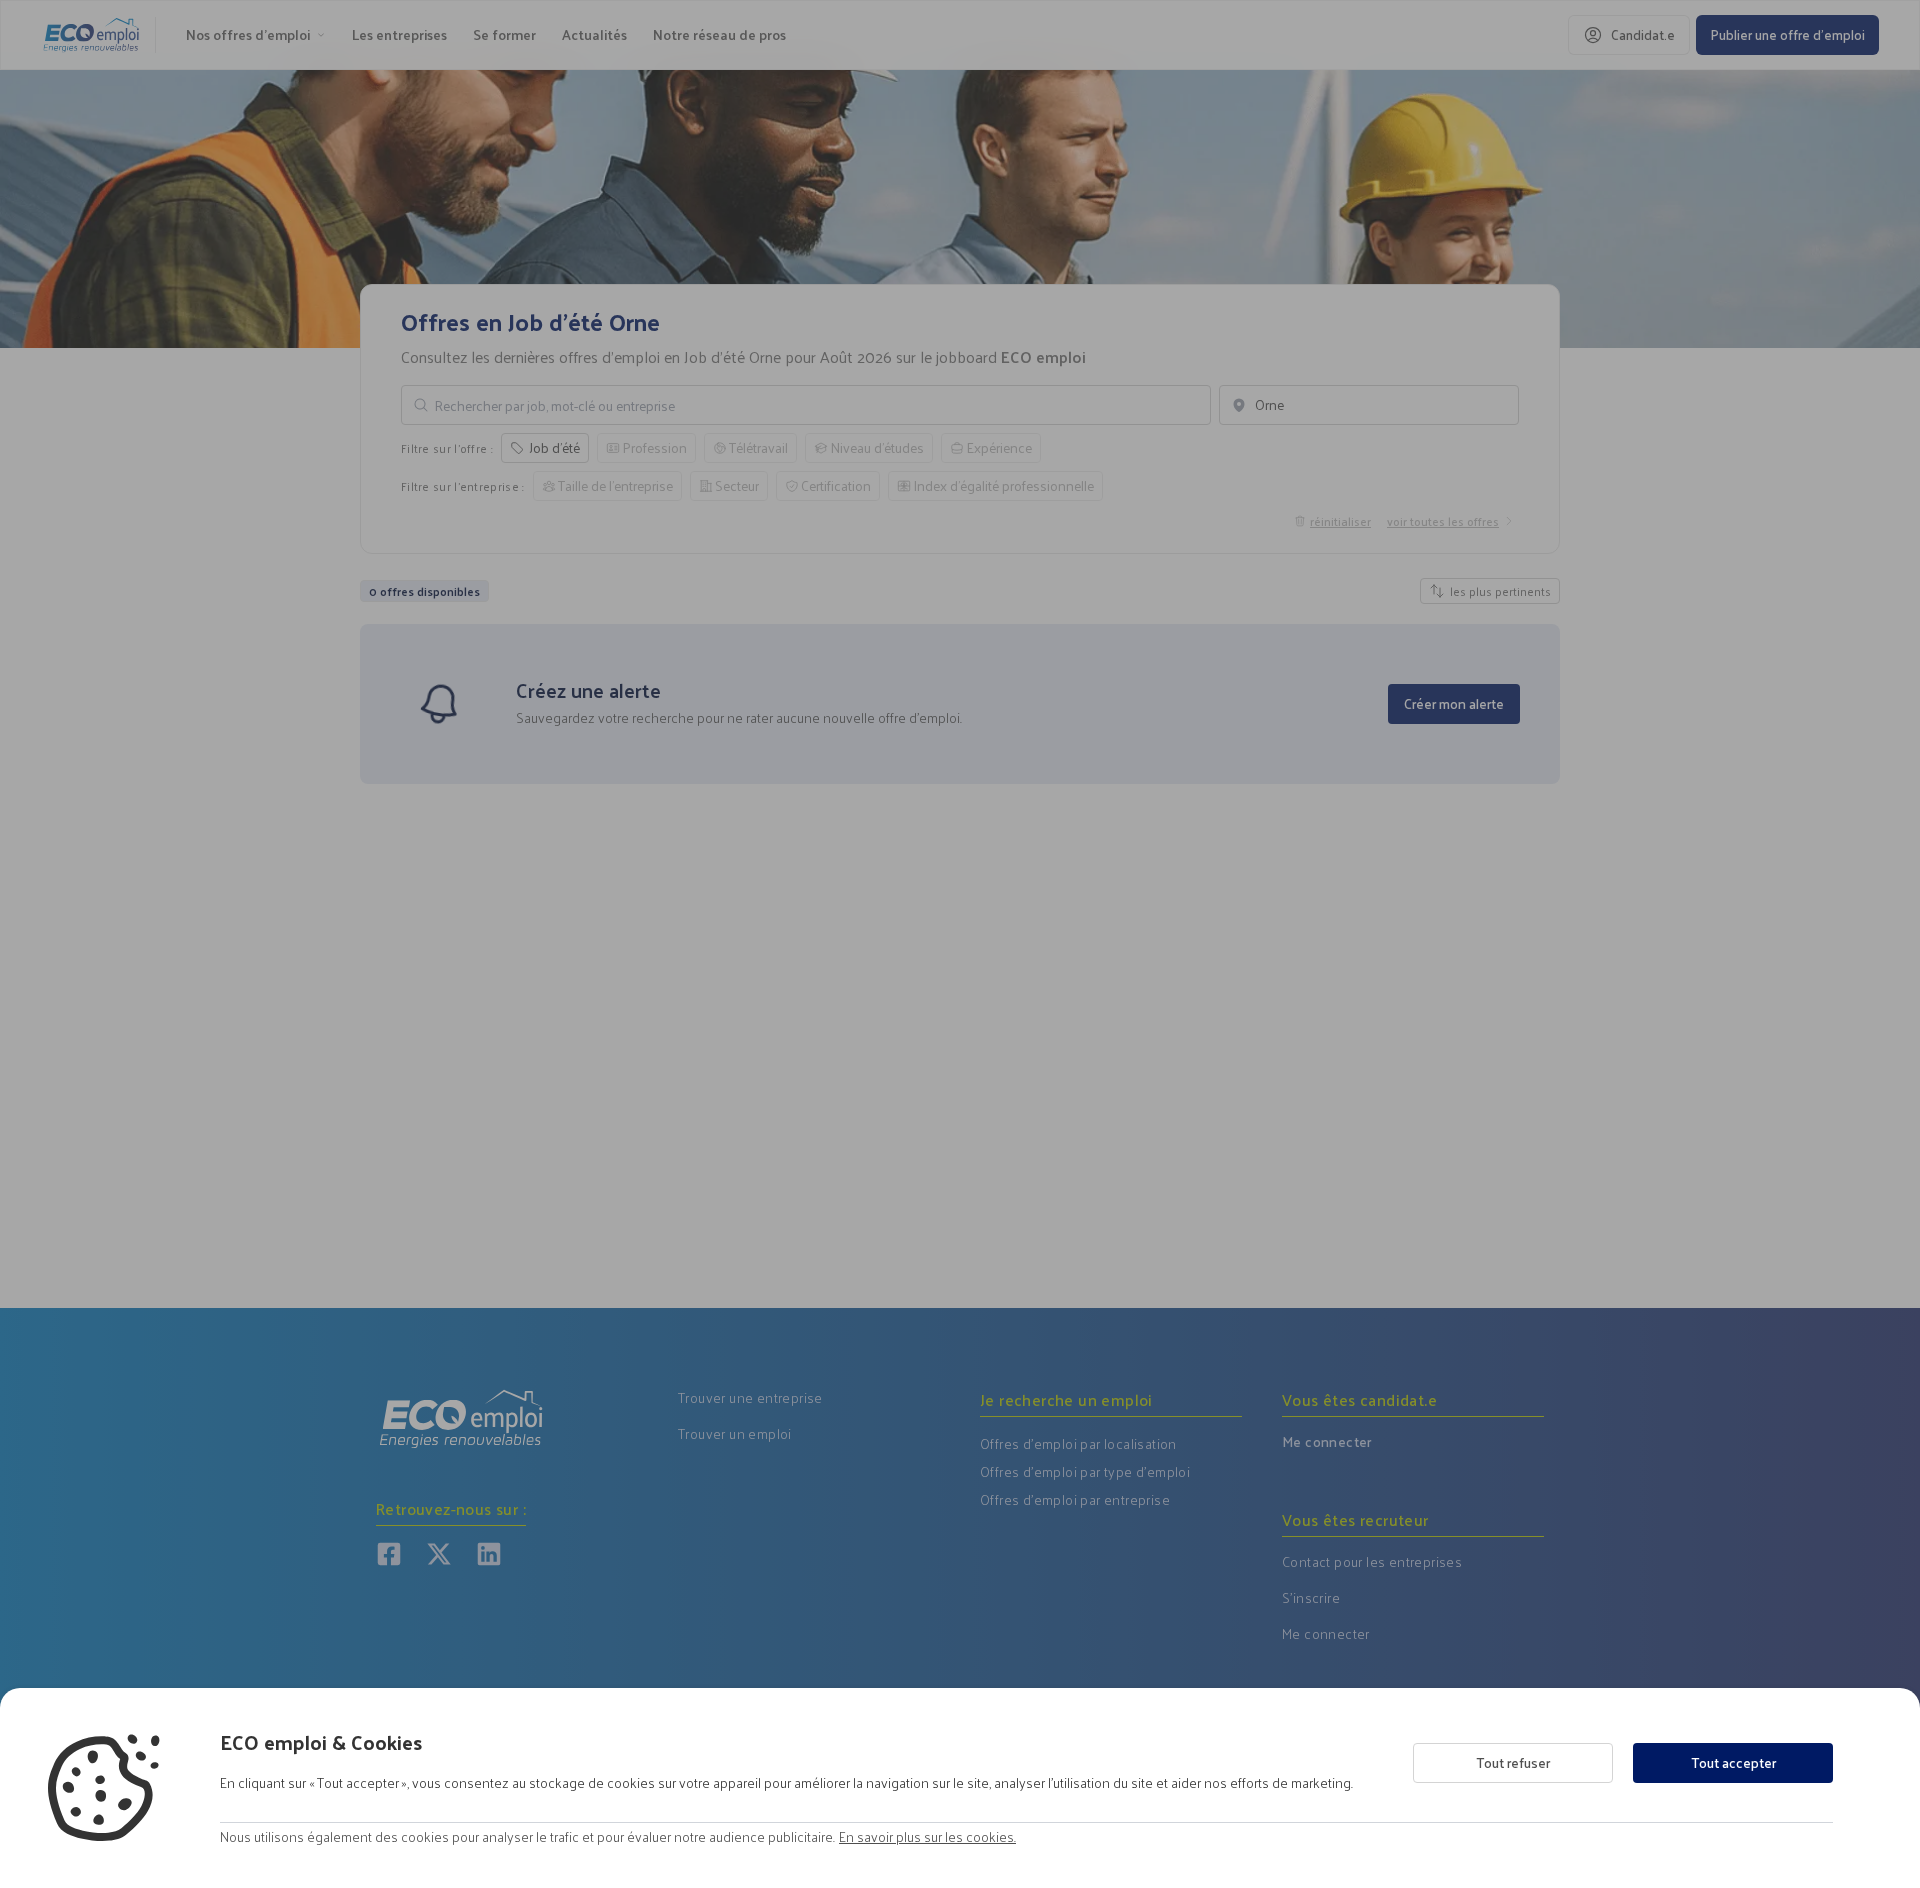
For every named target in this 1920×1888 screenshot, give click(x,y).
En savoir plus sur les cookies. (927, 1837)
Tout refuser (1513, 1762)
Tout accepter (1733, 1762)
